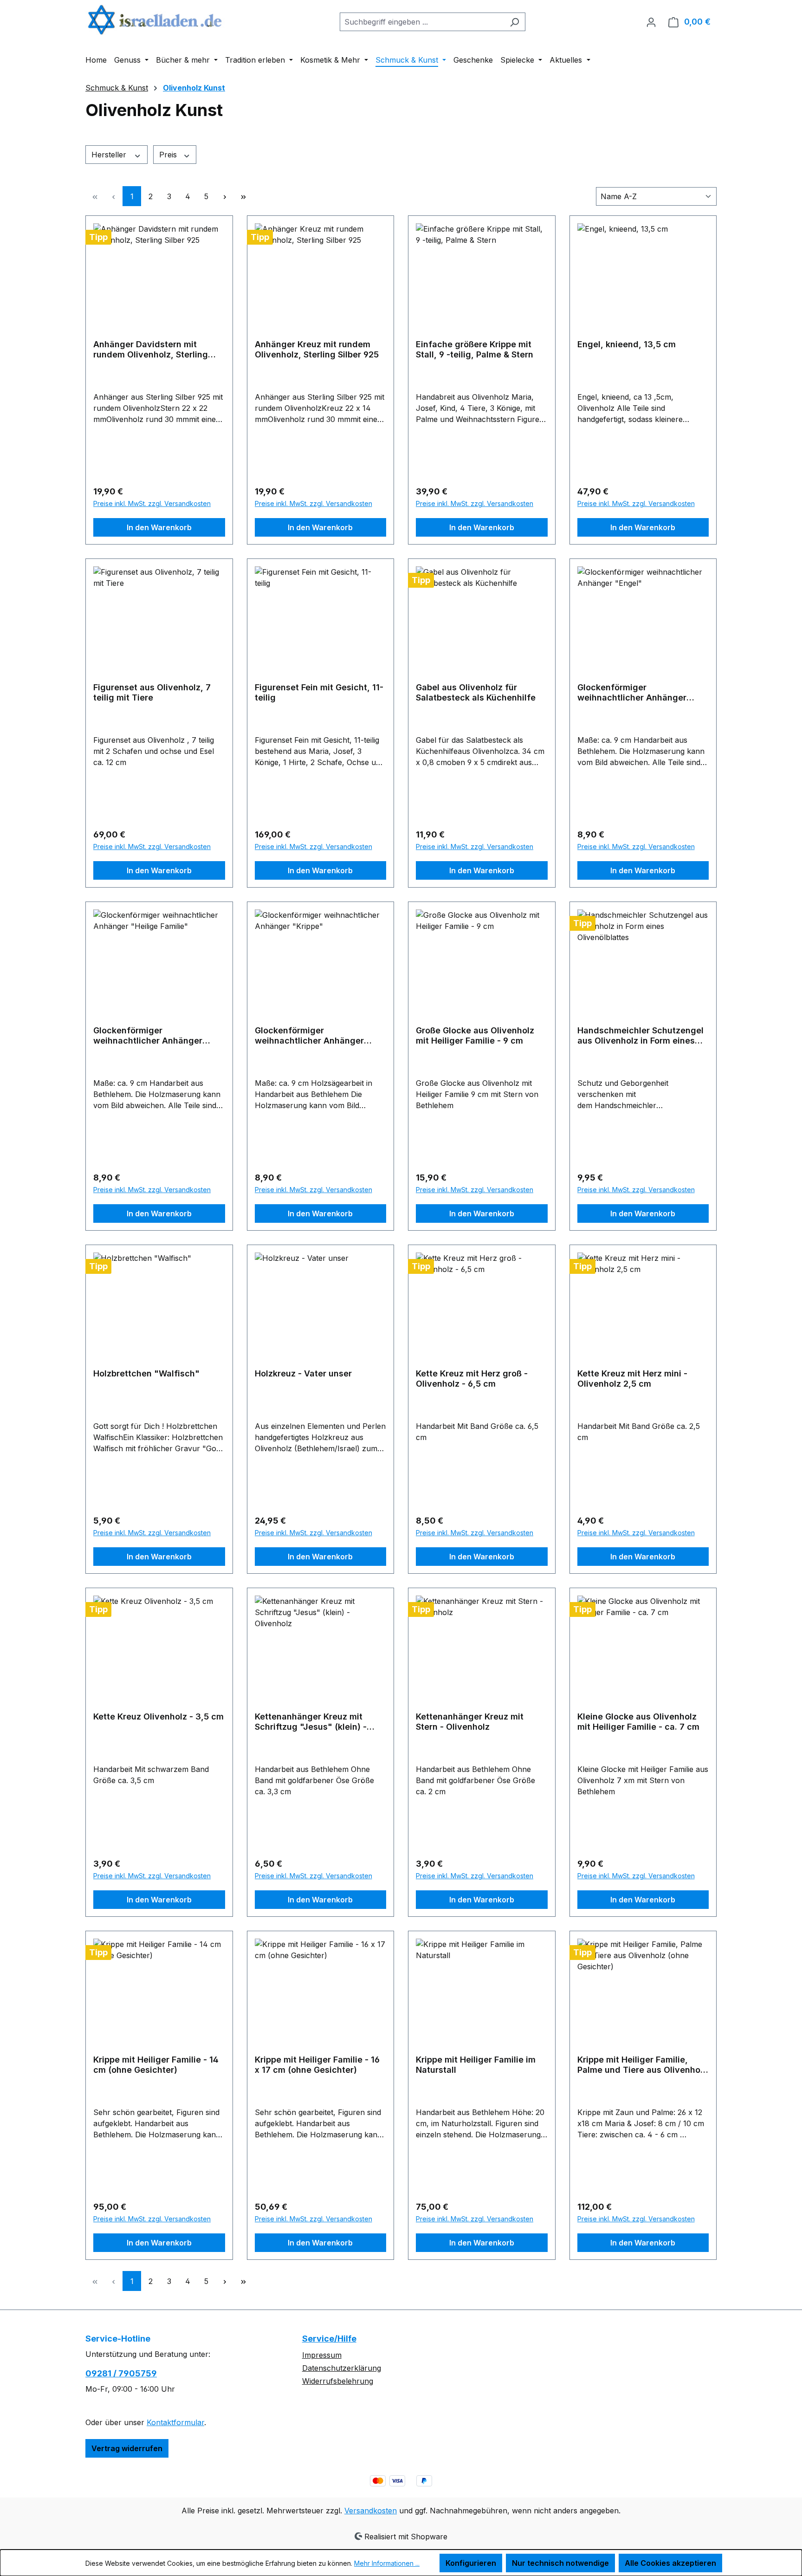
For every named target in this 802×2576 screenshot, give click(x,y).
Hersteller (110, 155)
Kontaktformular (175, 2422)
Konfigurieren (471, 2563)
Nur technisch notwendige (560, 2563)
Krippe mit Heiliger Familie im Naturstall (476, 2065)
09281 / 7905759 (121, 2373)
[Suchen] (514, 22)
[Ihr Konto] (651, 22)
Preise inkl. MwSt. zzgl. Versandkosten (152, 503)
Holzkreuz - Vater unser (303, 1373)
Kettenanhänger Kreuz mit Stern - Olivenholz (470, 1722)
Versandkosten (371, 2511)
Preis (169, 155)
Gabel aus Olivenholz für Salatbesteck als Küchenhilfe (476, 692)
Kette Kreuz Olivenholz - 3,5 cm (158, 1716)
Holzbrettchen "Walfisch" (146, 1373)
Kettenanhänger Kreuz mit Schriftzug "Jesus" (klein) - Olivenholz (311, 1722)
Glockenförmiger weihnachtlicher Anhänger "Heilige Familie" (148, 1036)
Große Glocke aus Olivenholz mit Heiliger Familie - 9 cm (475, 1035)
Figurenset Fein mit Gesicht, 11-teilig (319, 692)
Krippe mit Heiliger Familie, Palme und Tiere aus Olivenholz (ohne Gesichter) (642, 2065)
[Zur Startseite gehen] (155, 20)
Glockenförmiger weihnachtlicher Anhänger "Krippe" (309, 1036)
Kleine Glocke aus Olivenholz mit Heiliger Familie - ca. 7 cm (638, 1722)
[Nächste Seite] (225, 196)
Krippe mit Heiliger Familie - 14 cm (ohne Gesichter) (156, 2065)
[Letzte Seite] (243, 196)
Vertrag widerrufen (127, 2448)
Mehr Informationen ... (387, 2563)
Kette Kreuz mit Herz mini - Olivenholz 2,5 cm (632, 1379)
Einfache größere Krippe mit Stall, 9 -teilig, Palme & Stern (475, 349)
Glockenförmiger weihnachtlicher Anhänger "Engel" (632, 693)
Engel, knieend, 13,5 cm (627, 344)
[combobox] (422, 22)
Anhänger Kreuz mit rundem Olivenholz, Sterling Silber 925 (317, 349)
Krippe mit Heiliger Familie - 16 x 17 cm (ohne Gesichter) (317, 2065)
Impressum (322, 2355)
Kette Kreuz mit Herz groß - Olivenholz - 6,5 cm (472, 1379)
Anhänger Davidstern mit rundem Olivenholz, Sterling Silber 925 (151, 350)
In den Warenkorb (159, 527)
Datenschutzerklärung (342, 2368)
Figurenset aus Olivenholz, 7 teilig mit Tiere (152, 692)
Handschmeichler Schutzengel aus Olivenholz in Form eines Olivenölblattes (640, 1036)
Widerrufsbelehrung (338, 2381)
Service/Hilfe (329, 2339)
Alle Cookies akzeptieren (670, 2563)
